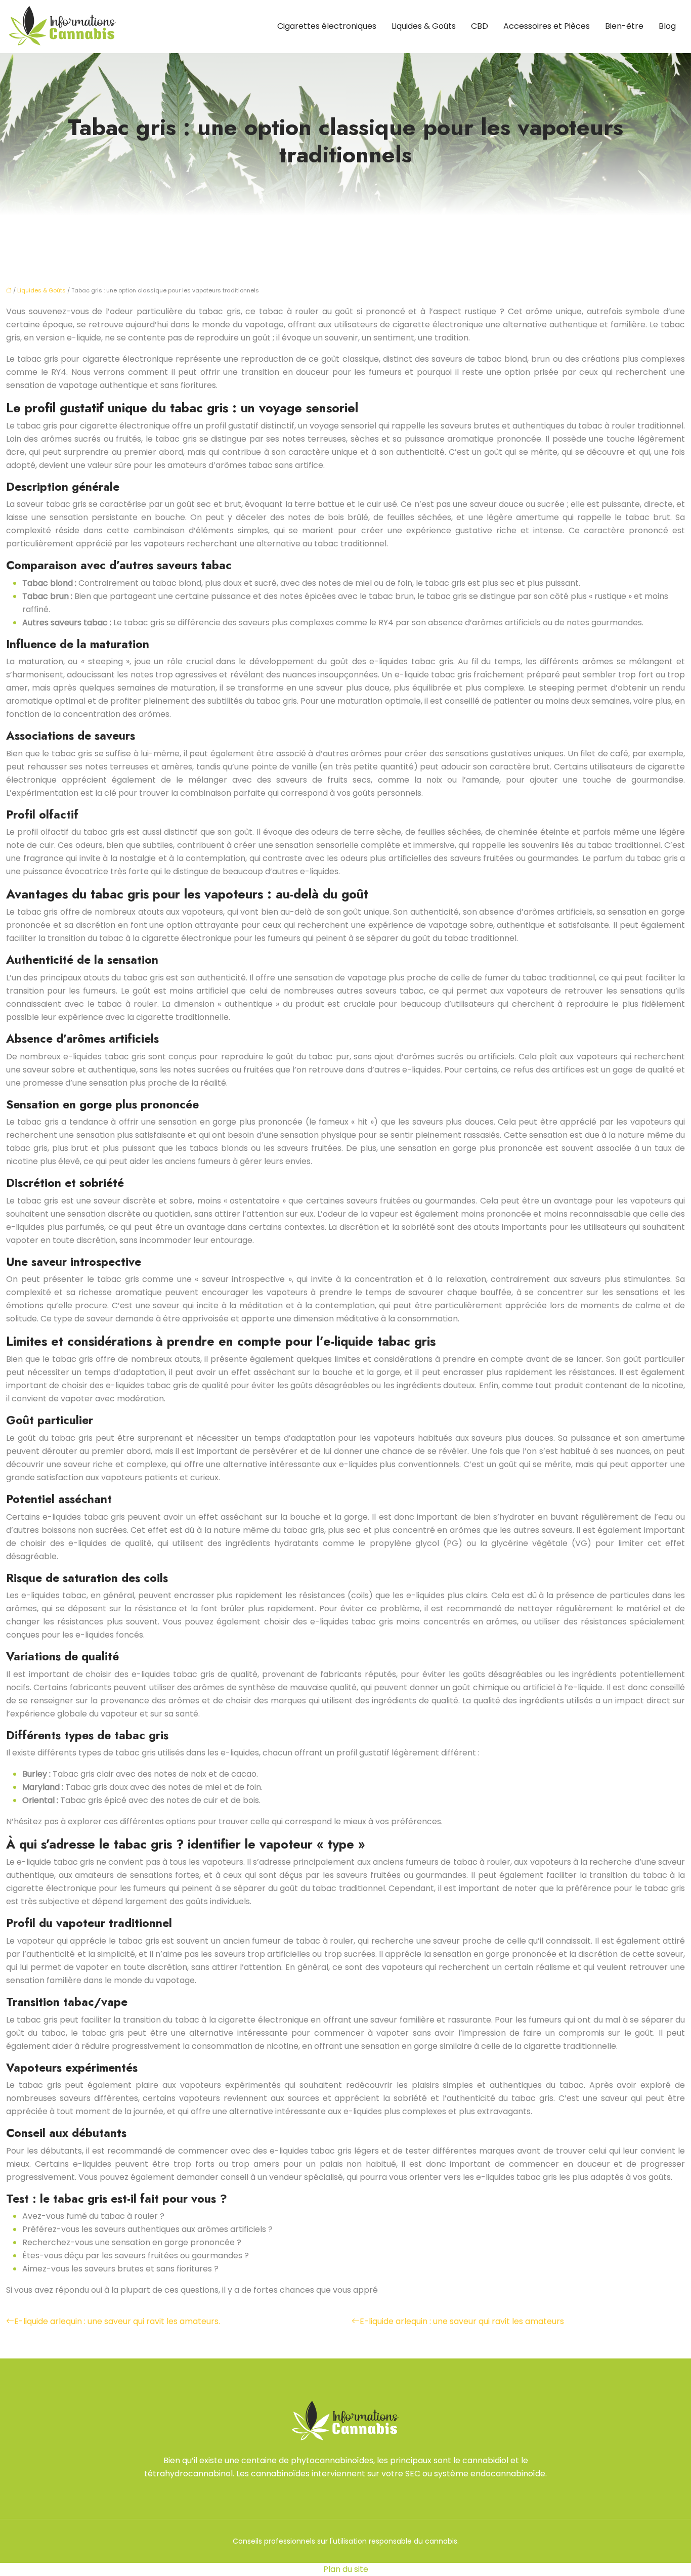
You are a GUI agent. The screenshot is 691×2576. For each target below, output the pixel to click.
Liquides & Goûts (424, 26)
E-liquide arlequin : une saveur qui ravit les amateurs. (117, 2321)
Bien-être (624, 26)
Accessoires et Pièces (547, 26)
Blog (667, 26)
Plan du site (346, 2569)
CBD (480, 26)
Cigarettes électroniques (327, 26)
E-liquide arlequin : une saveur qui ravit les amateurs (462, 2321)
